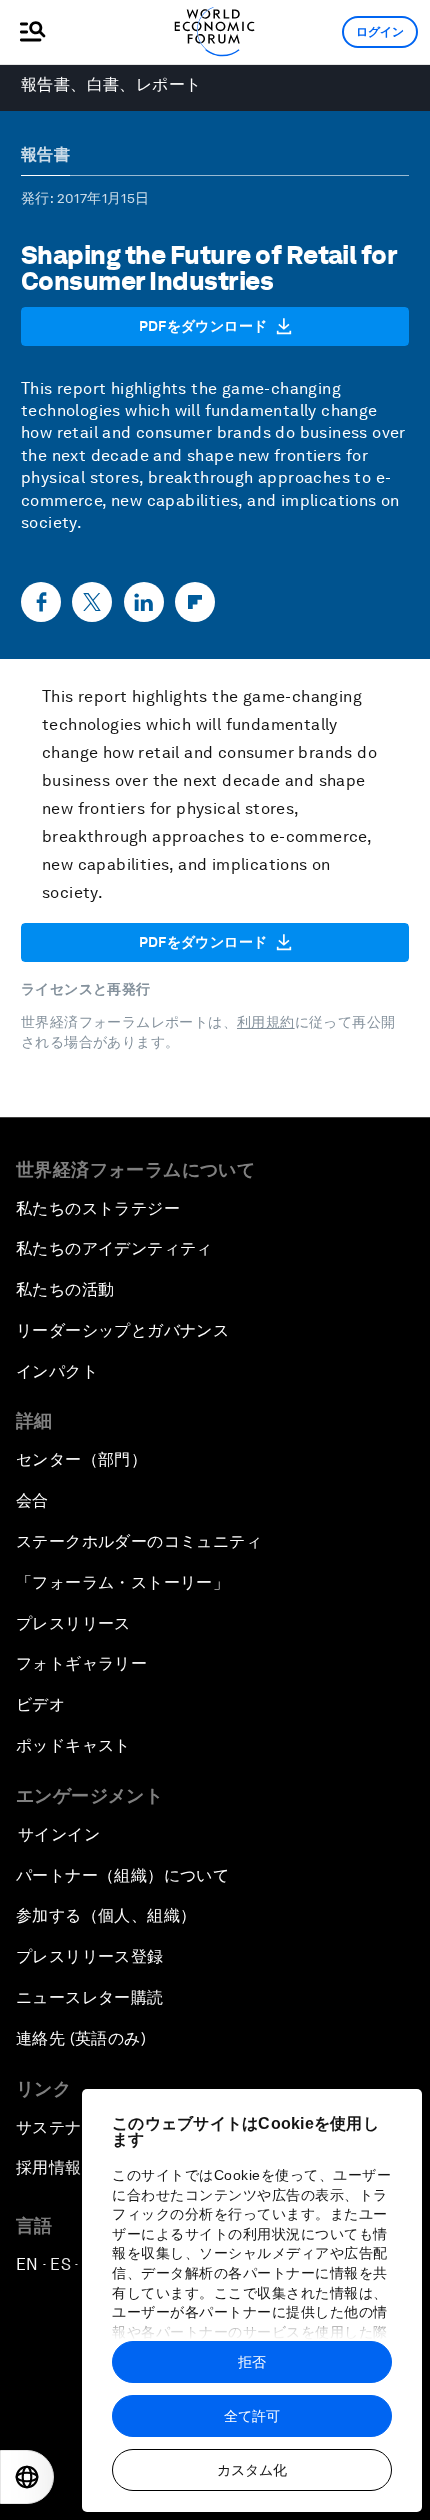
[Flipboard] (195, 602)
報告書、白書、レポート (111, 84)
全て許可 (252, 2416)
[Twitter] (92, 602)
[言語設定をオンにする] (27, 2477)
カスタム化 (252, 2470)
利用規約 (266, 1022)
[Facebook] (41, 602)
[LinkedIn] (144, 602)
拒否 (252, 2362)
